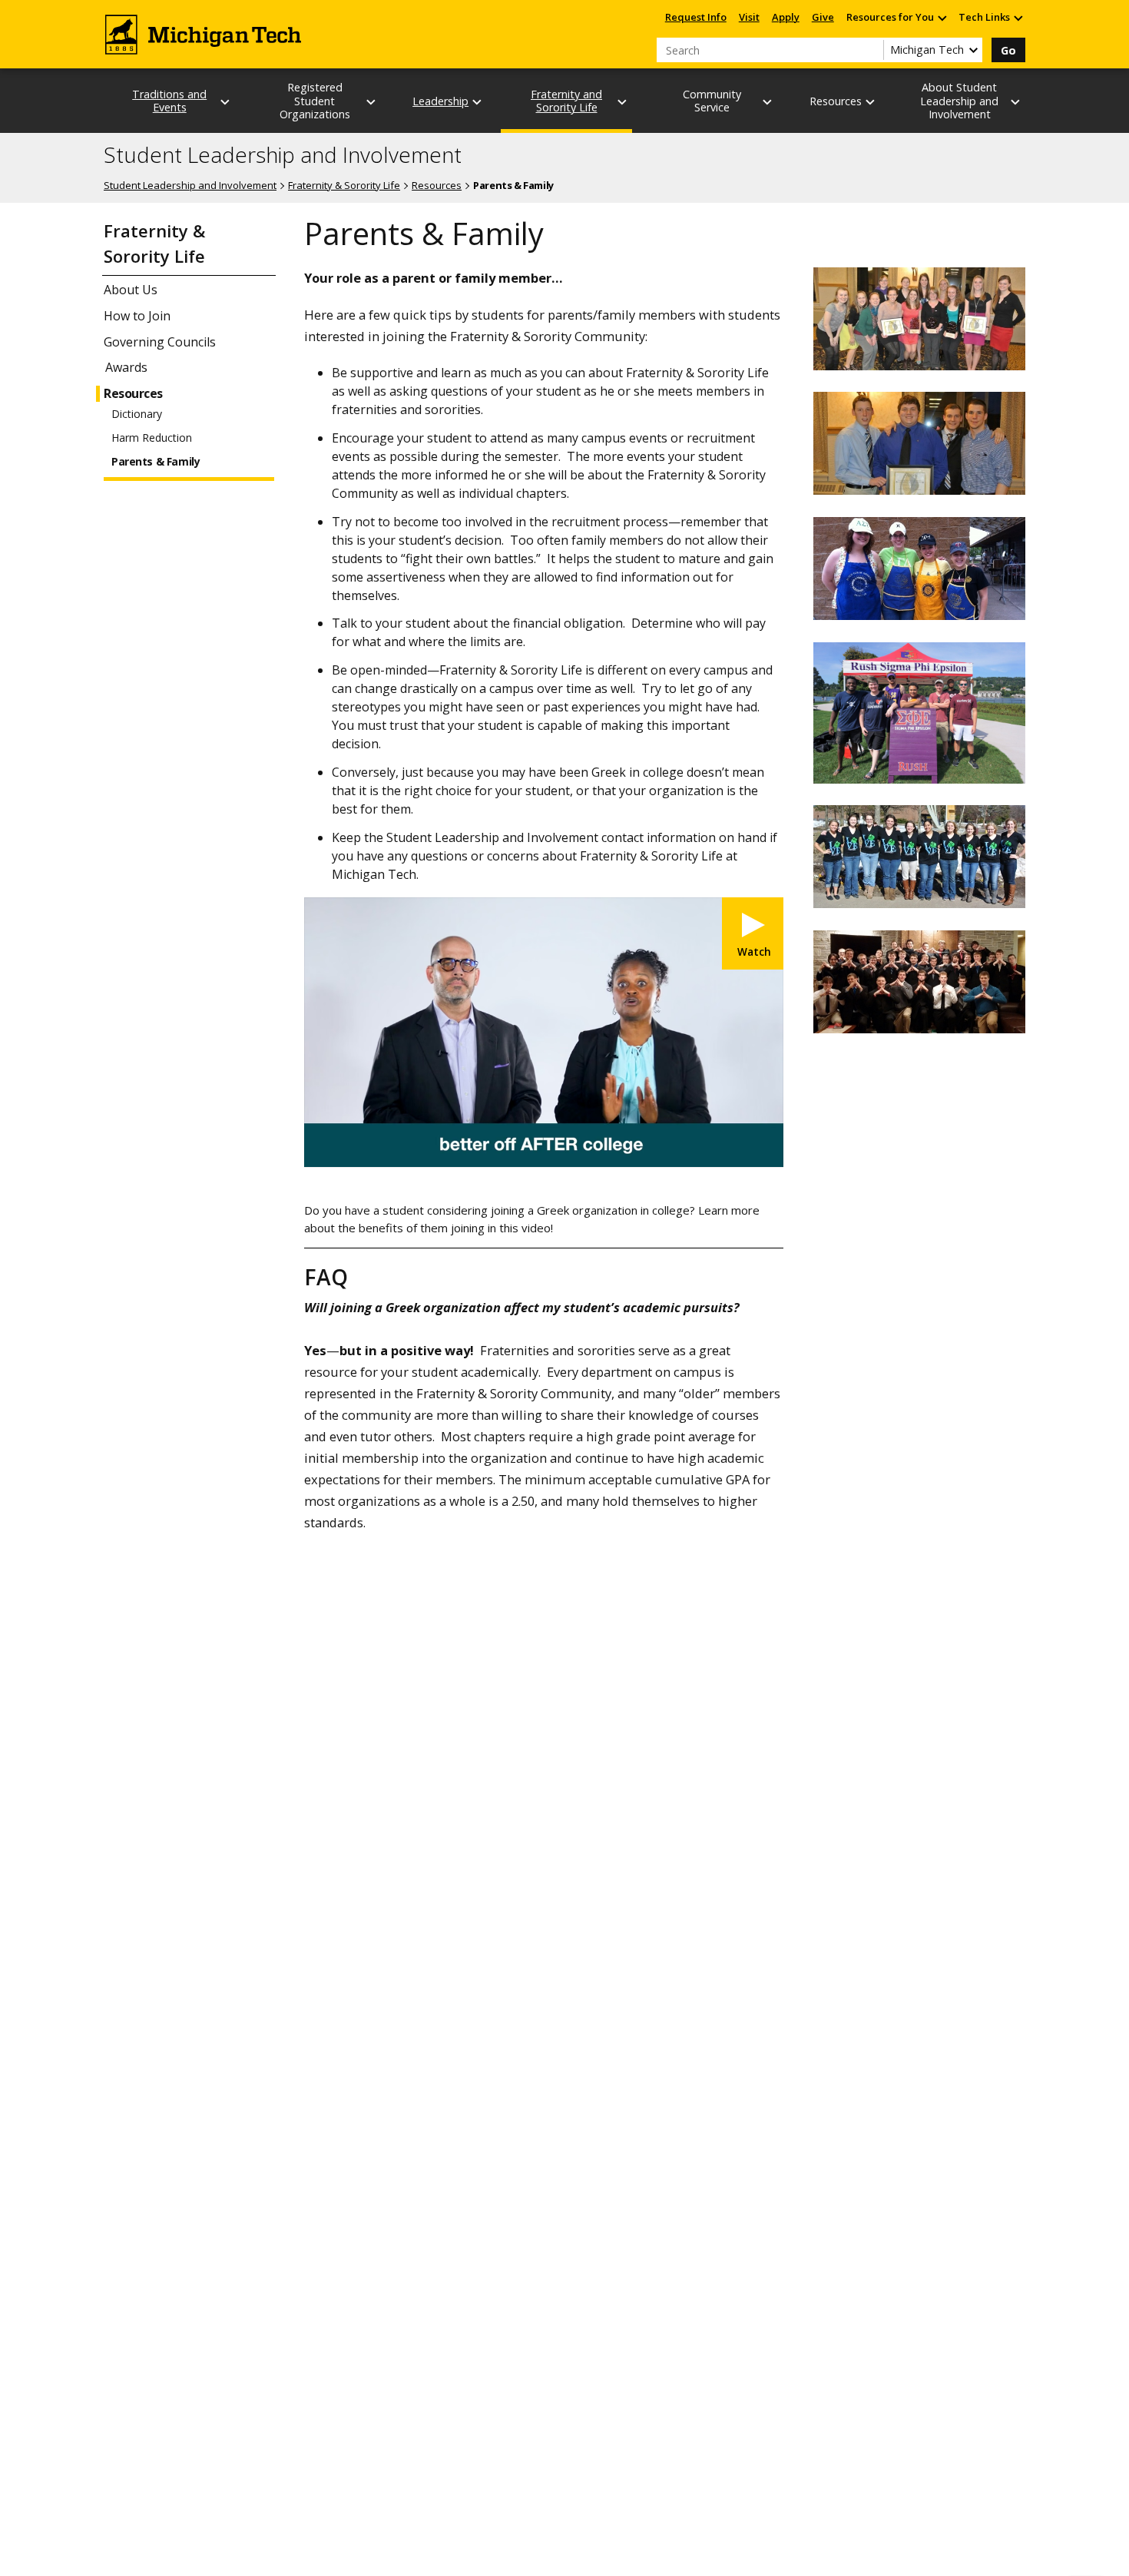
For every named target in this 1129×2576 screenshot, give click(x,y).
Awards (126, 367)
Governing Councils (160, 342)
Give (823, 17)
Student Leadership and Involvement (283, 155)
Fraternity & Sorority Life (344, 185)
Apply (786, 17)
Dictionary (137, 414)
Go (1008, 50)
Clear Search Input (872, 50)
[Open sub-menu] (942, 17)
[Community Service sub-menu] (768, 101)
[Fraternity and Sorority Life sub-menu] (623, 101)
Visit (749, 17)
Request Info (696, 17)
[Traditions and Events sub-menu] (226, 101)
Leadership (440, 101)
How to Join (137, 316)
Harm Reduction (152, 438)
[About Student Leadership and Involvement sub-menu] (1016, 101)
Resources (437, 185)
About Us (131, 290)
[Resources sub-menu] (871, 101)
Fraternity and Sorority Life (566, 101)
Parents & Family (156, 462)
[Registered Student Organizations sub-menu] (372, 101)
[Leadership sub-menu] (478, 101)
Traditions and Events (169, 101)
